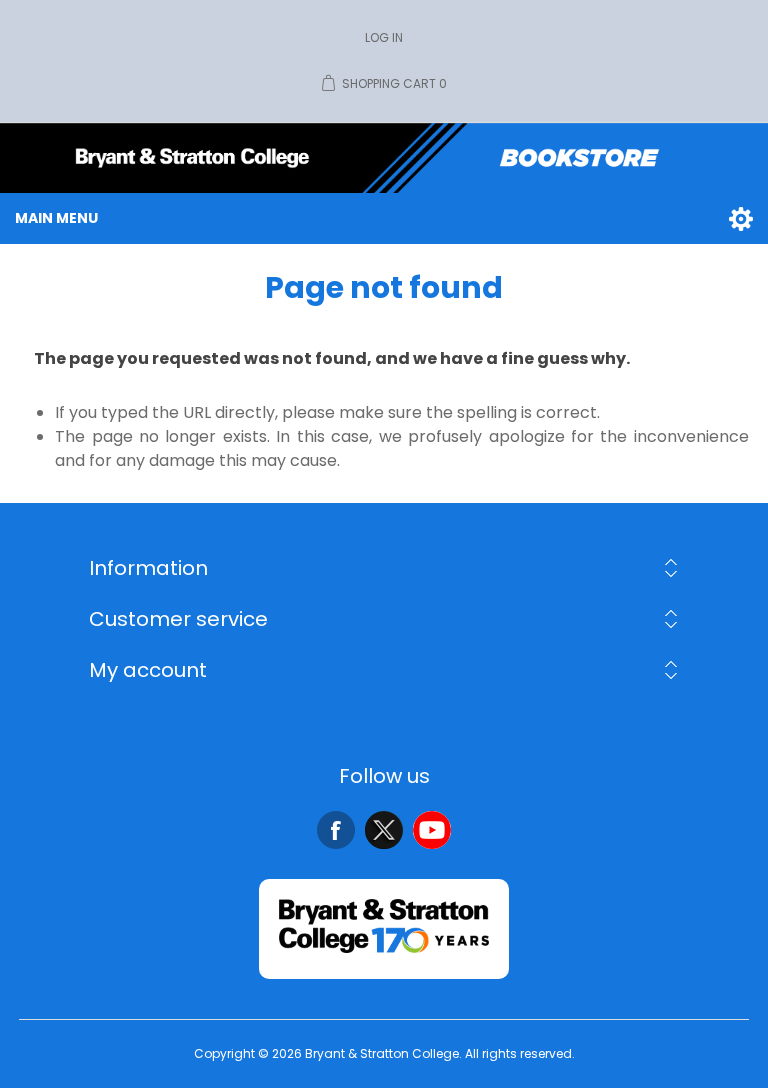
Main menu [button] (56, 218)
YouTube (432, 830)
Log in (384, 37)
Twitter (384, 830)
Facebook (336, 830)
